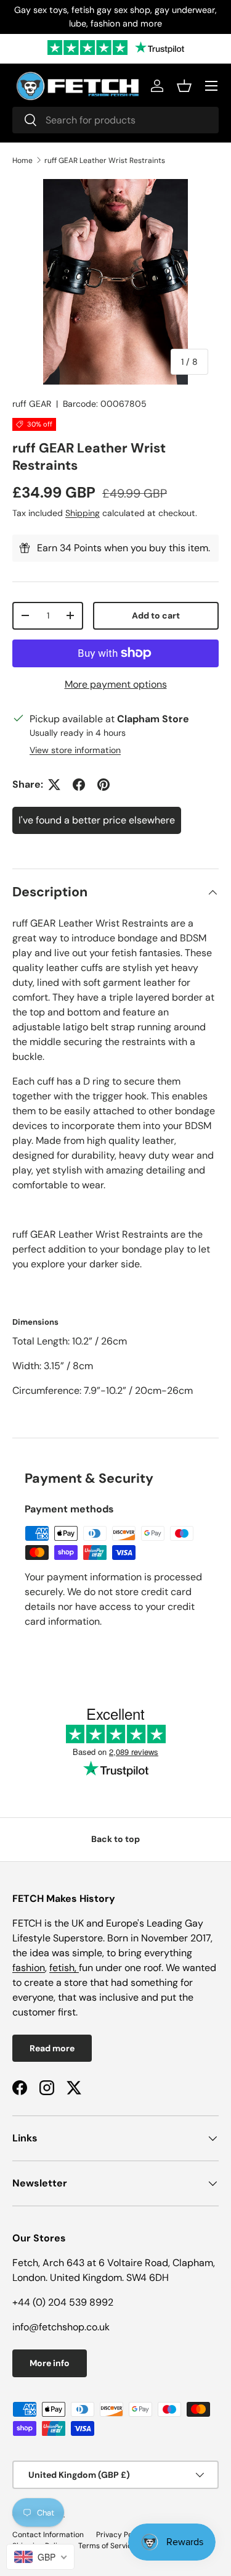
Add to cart (156, 615)
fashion (29, 1968)
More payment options (116, 684)
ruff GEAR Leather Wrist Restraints (105, 160)
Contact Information (48, 2535)
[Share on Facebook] (79, 785)
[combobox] (115, 120)
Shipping (83, 513)
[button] (184, 86)
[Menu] (211, 86)
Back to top (115, 1839)
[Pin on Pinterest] (103, 785)
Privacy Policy (120, 2535)
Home (22, 160)
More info (50, 2363)
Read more (52, 2048)
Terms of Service (107, 2546)
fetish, (64, 1968)
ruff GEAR (32, 404)
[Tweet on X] (54, 785)
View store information (75, 750)
